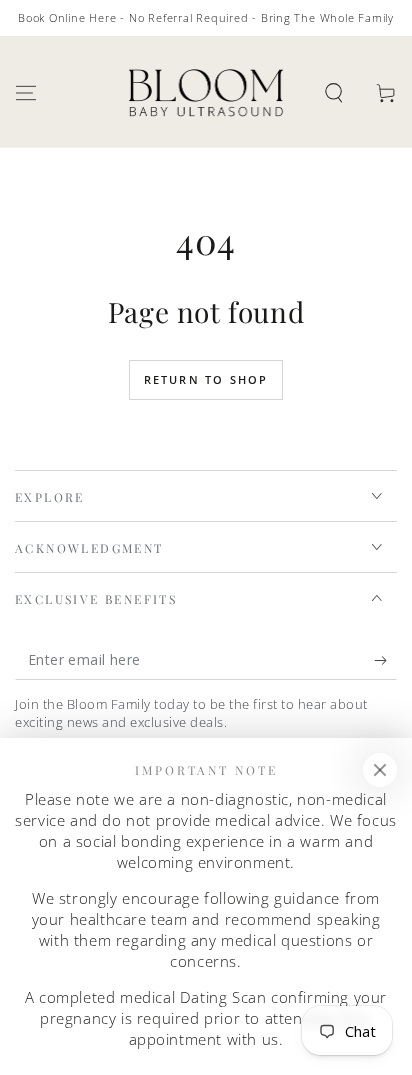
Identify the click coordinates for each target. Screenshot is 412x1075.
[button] (334, 93)
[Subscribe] (385, 660)
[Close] (380, 770)
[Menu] (26, 93)
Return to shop (206, 379)
